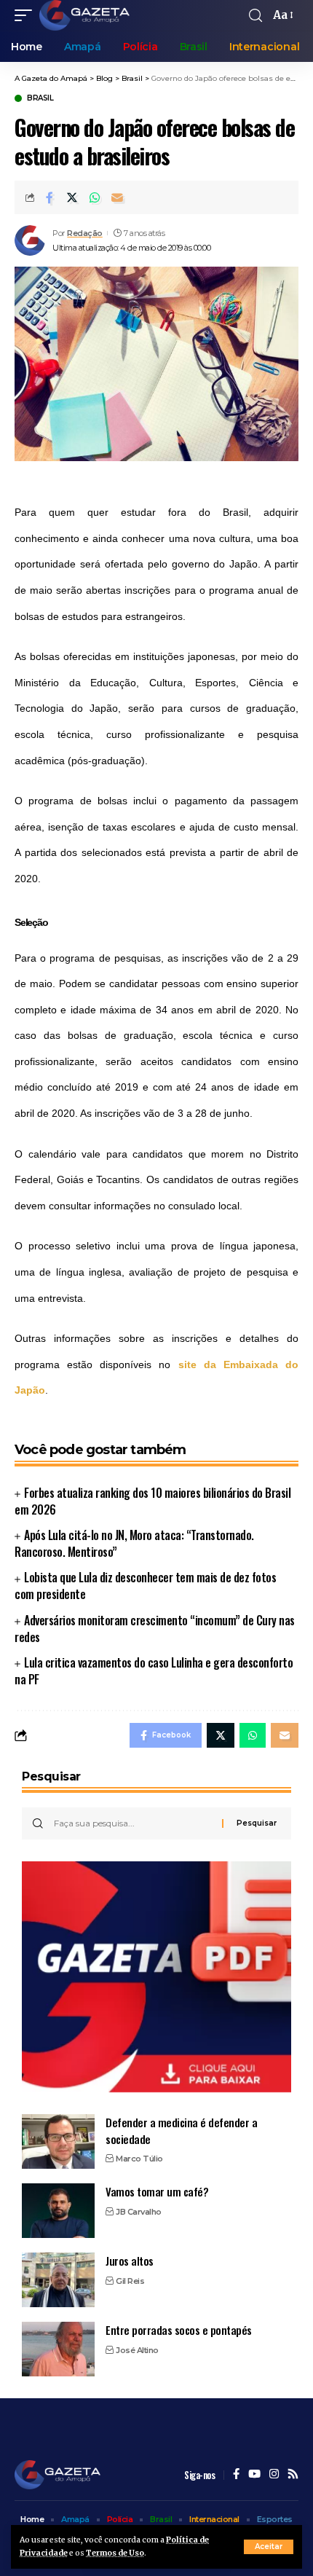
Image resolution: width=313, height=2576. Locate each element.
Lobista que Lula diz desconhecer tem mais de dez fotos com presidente (145, 1586)
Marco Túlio (139, 2159)
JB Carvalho (139, 2212)
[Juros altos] (58, 2280)
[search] (255, 16)
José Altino (137, 2350)
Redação (85, 233)
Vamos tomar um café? (157, 2191)
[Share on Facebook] (49, 197)
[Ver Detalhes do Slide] (156, 1977)
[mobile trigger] (27, 15)
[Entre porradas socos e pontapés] (58, 2349)
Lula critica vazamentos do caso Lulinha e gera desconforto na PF (154, 1671)
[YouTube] (254, 2475)
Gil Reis (130, 2281)
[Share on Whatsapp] (95, 197)
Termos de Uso (115, 2553)
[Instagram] (274, 2475)
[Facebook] (236, 2475)
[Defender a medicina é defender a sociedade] (58, 2141)
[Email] (117, 197)
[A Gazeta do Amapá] (84, 15)
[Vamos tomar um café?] (58, 2211)
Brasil (40, 98)
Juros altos (130, 2261)
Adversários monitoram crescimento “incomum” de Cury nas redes (155, 1629)
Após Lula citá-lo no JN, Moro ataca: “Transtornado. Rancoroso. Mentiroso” (134, 1543)
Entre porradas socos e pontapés (179, 2330)
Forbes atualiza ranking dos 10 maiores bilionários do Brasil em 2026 (152, 1501)
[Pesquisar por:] (132, 1823)
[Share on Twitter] (72, 197)
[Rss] (293, 2475)
